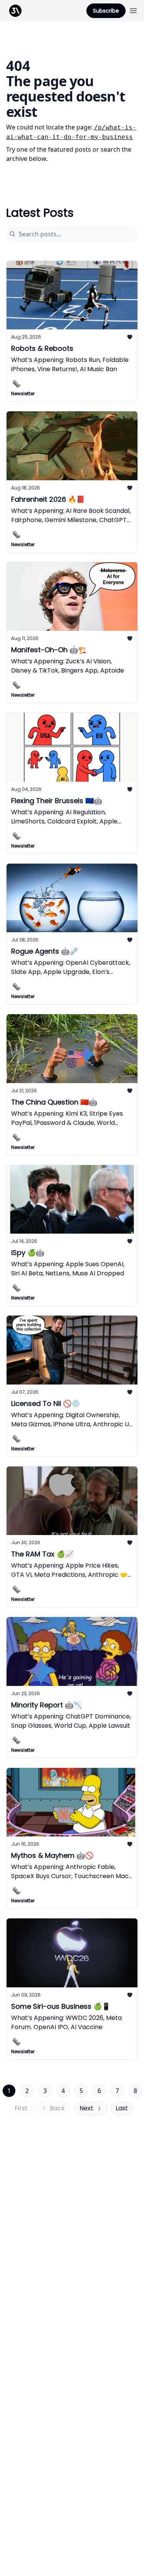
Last (122, 2108)
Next (86, 2108)
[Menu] (133, 10)
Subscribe (106, 11)
